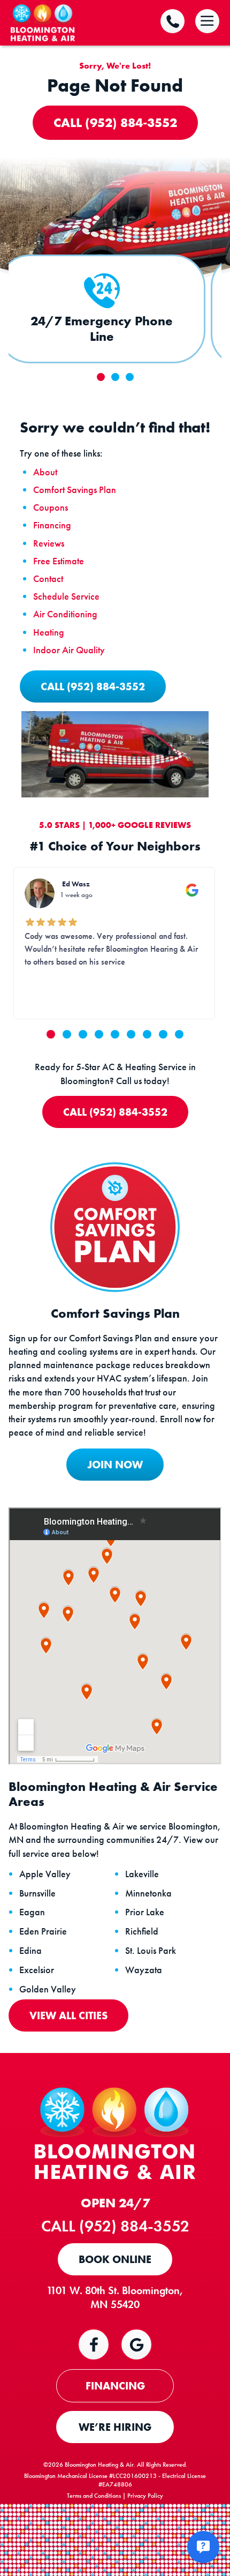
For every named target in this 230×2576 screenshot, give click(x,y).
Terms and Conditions (94, 2496)
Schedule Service (66, 596)
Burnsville (37, 1893)
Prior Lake (145, 1912)
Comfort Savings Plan (75, 490)
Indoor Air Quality (69, 650)
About (45, 472)
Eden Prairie (43, 1931)
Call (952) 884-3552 (115, 122)
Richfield (142, 1931)
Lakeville (142, 1874)
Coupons (51, 507)
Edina (30, 1951)
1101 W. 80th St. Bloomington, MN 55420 (115, 2297)
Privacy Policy (145, 2496)
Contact (48, 578)
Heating (49, 632)
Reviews (49, 543)
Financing (52, 525)
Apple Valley (45, 1874)
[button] (51, 1034)
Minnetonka (148, 1893)
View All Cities (68, 2015)
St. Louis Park (151, 1951)
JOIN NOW (115, 1465)
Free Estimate (59, 561)
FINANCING (115, 2386)
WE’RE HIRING (115, 2427)
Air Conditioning (65, 614)
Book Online (115, 2259)
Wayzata (144, 1970)
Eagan (32, 1912)
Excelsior (37, 1970)
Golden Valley (48, 1989)
